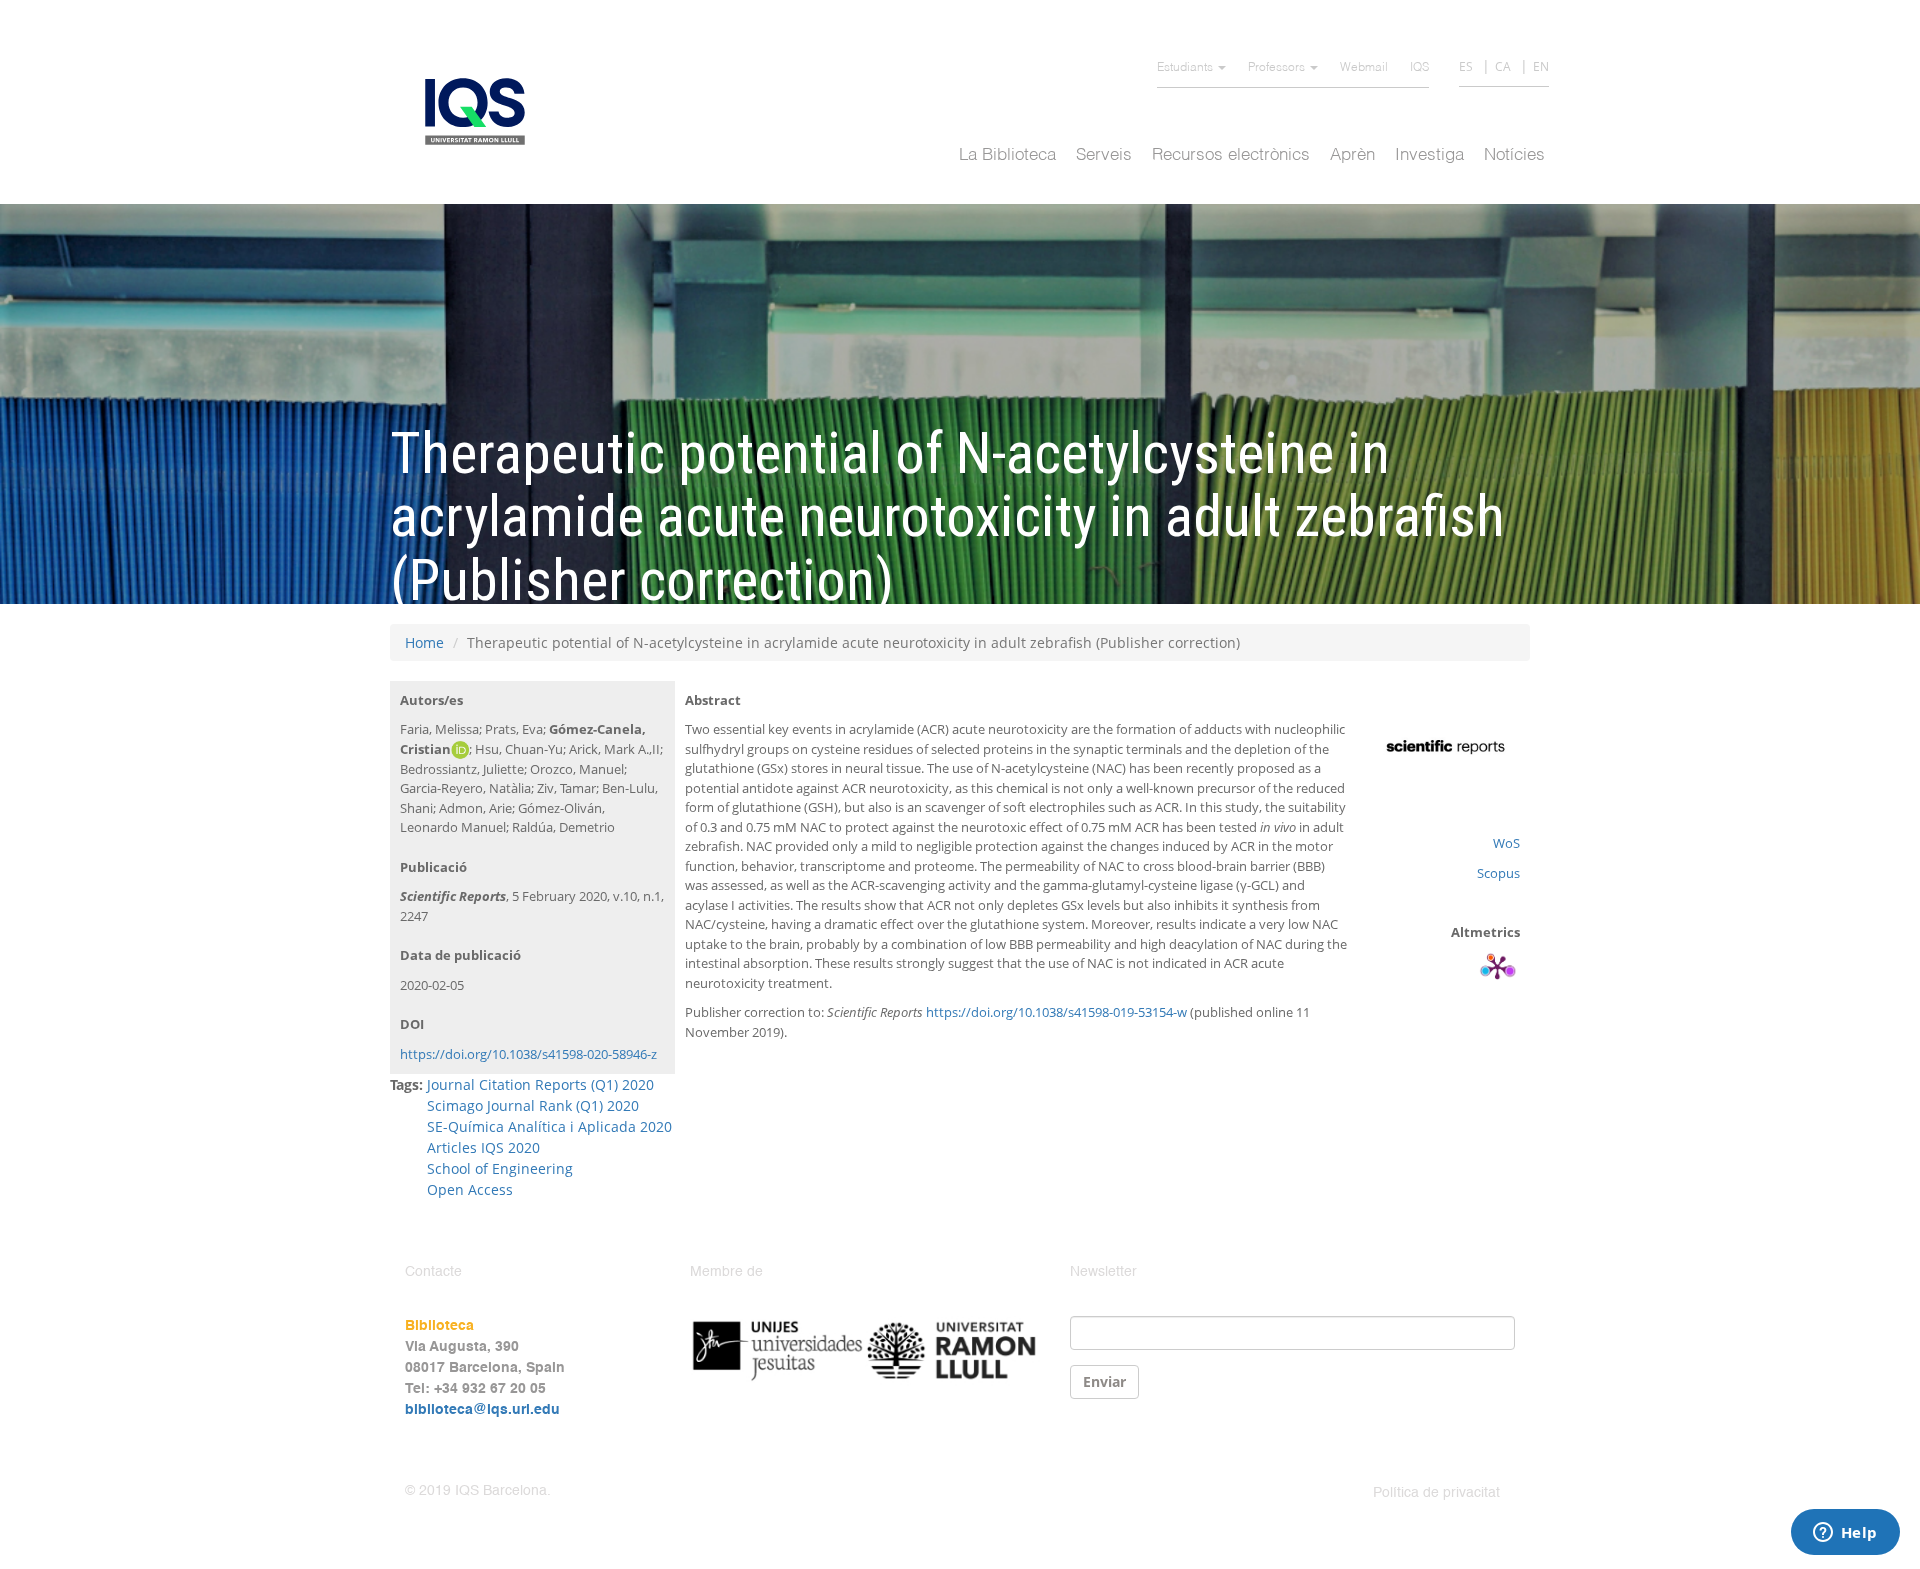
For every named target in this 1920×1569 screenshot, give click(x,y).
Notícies (1514, 155)
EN (1541, 66)
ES (1466, 66)
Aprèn (1352, 155)
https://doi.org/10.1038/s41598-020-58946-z (528, 1054)
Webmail (1364, 68)
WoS (1506, 843)
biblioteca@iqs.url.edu (482, 1410)
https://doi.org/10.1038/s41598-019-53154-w (1056, 1012)
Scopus (1498, 873)
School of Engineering (500, 1168)
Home (424, 642)
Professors (1278, 68)
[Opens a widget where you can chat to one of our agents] (1845, 1534)
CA (1503, 66)
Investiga (1429, 155)
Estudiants (1186, 68)
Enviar (1104, 1381)
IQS (1419, 68)
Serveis (1104, 155)
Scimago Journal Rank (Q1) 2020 (533, 1105)
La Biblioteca (1007, 155)
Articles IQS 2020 (483, 1147)
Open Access (470, 1189)
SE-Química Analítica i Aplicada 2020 (549, 1126)
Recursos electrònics (1231, 155)
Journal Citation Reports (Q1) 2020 (540, 1084)
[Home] (482, 111)
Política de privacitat (1436, 1493)
